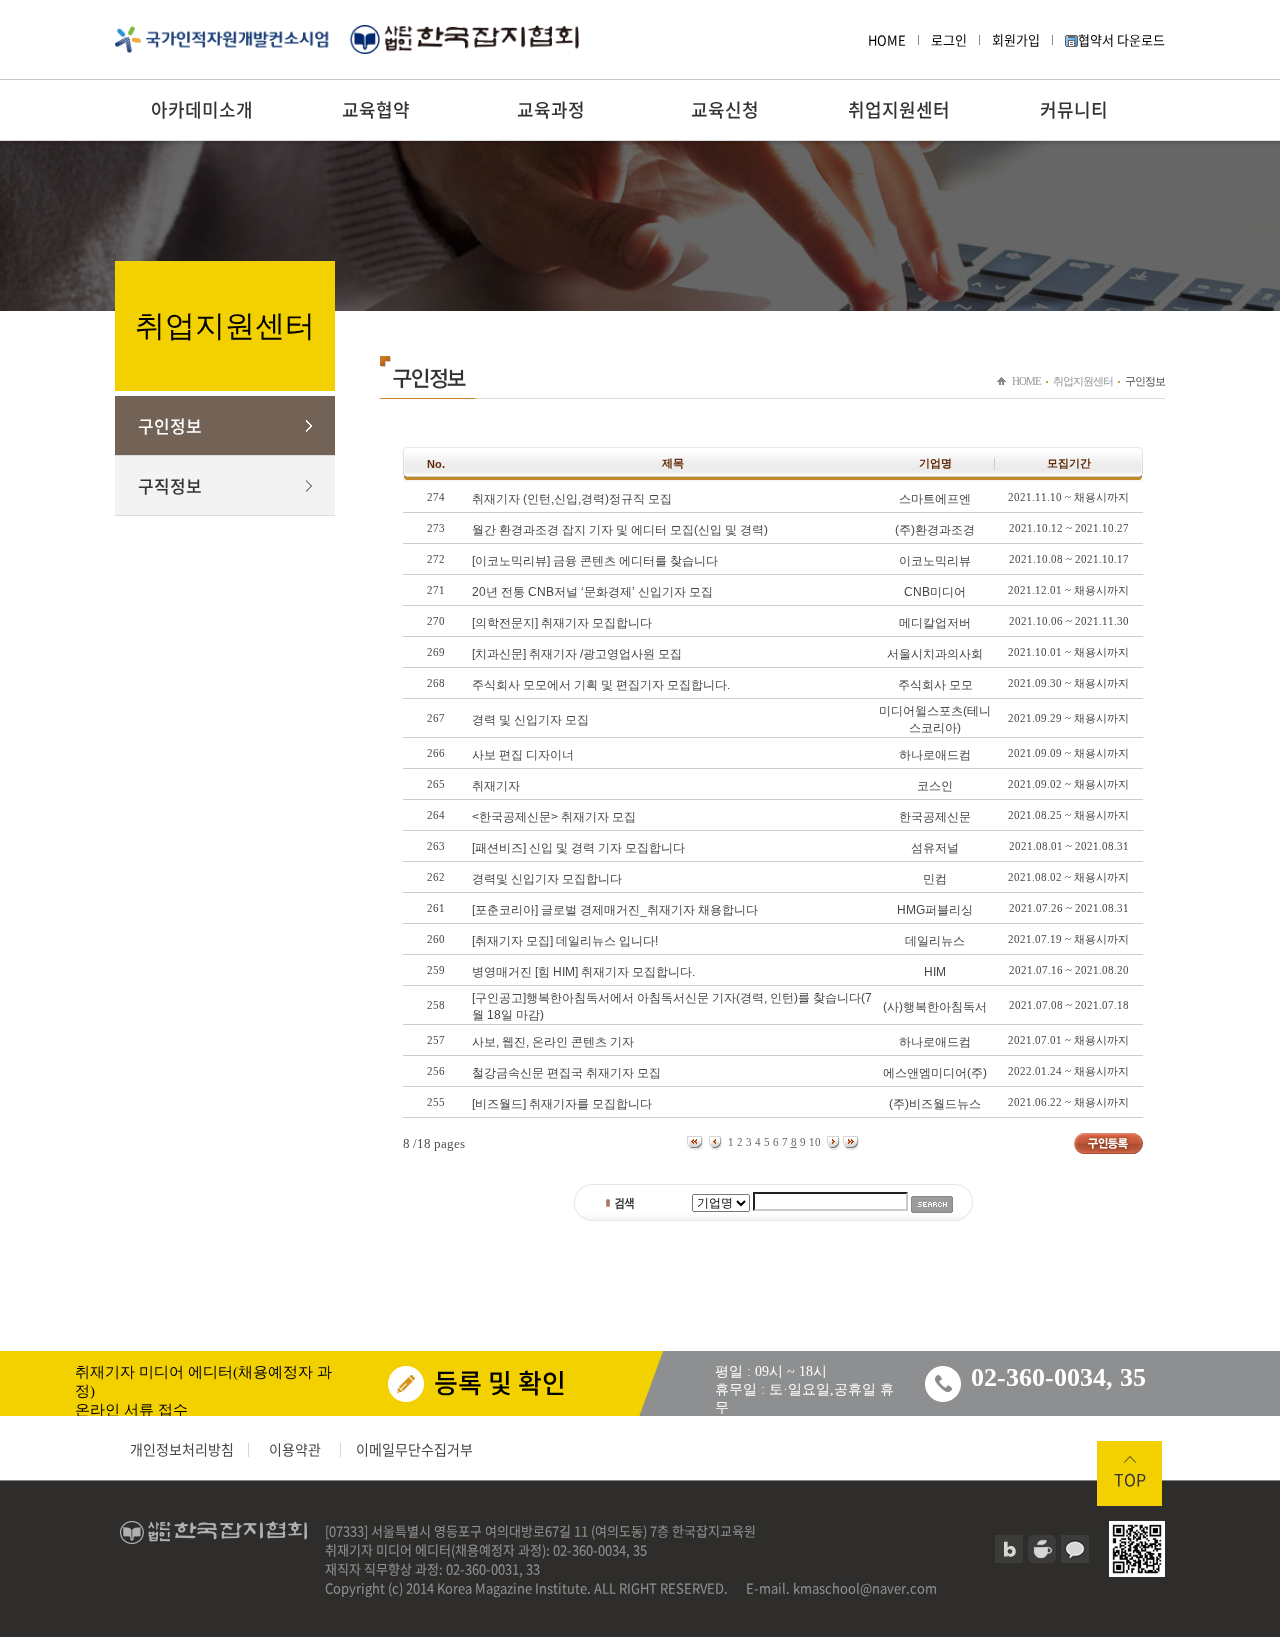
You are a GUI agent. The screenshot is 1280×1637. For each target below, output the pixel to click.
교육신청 (725, 109)
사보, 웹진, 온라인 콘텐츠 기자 (553, 1042)
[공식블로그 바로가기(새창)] (1009, 1549)
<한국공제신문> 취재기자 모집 (554, 817)
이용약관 (295, 1449)
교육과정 (551, 109)
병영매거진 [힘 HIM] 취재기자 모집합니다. (583, 972)
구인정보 (170, 425)
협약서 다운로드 (1121, 39)
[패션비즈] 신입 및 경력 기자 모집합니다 (578, 848)
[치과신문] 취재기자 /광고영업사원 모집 (577, 654)
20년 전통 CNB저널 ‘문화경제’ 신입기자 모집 (592, 592)
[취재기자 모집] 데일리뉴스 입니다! (565, 941)
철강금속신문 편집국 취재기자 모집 (566, 1073)
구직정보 (170, 485)
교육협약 (376, 109)
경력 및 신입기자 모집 (530, 720)
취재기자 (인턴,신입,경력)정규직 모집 (572, 499)
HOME (887, 39)
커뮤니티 (1074, 109)
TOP (1130, 1479)
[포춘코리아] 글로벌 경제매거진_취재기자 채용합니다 (615, 910)
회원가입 (1016, 39)
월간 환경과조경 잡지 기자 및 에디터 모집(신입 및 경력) (620, 530)
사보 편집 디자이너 (523, 755)
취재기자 (496, 786)
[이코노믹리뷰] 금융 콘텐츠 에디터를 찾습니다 (595, 561)
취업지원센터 (899, 109)
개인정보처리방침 (182, 1449)
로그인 (949, 39)
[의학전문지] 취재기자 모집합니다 (562, 623)
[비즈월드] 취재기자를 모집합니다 (562, 1104)
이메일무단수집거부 (414, 1449)
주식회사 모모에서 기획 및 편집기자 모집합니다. (601, 685)
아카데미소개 (202, 109)
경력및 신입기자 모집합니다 (547, 879)
